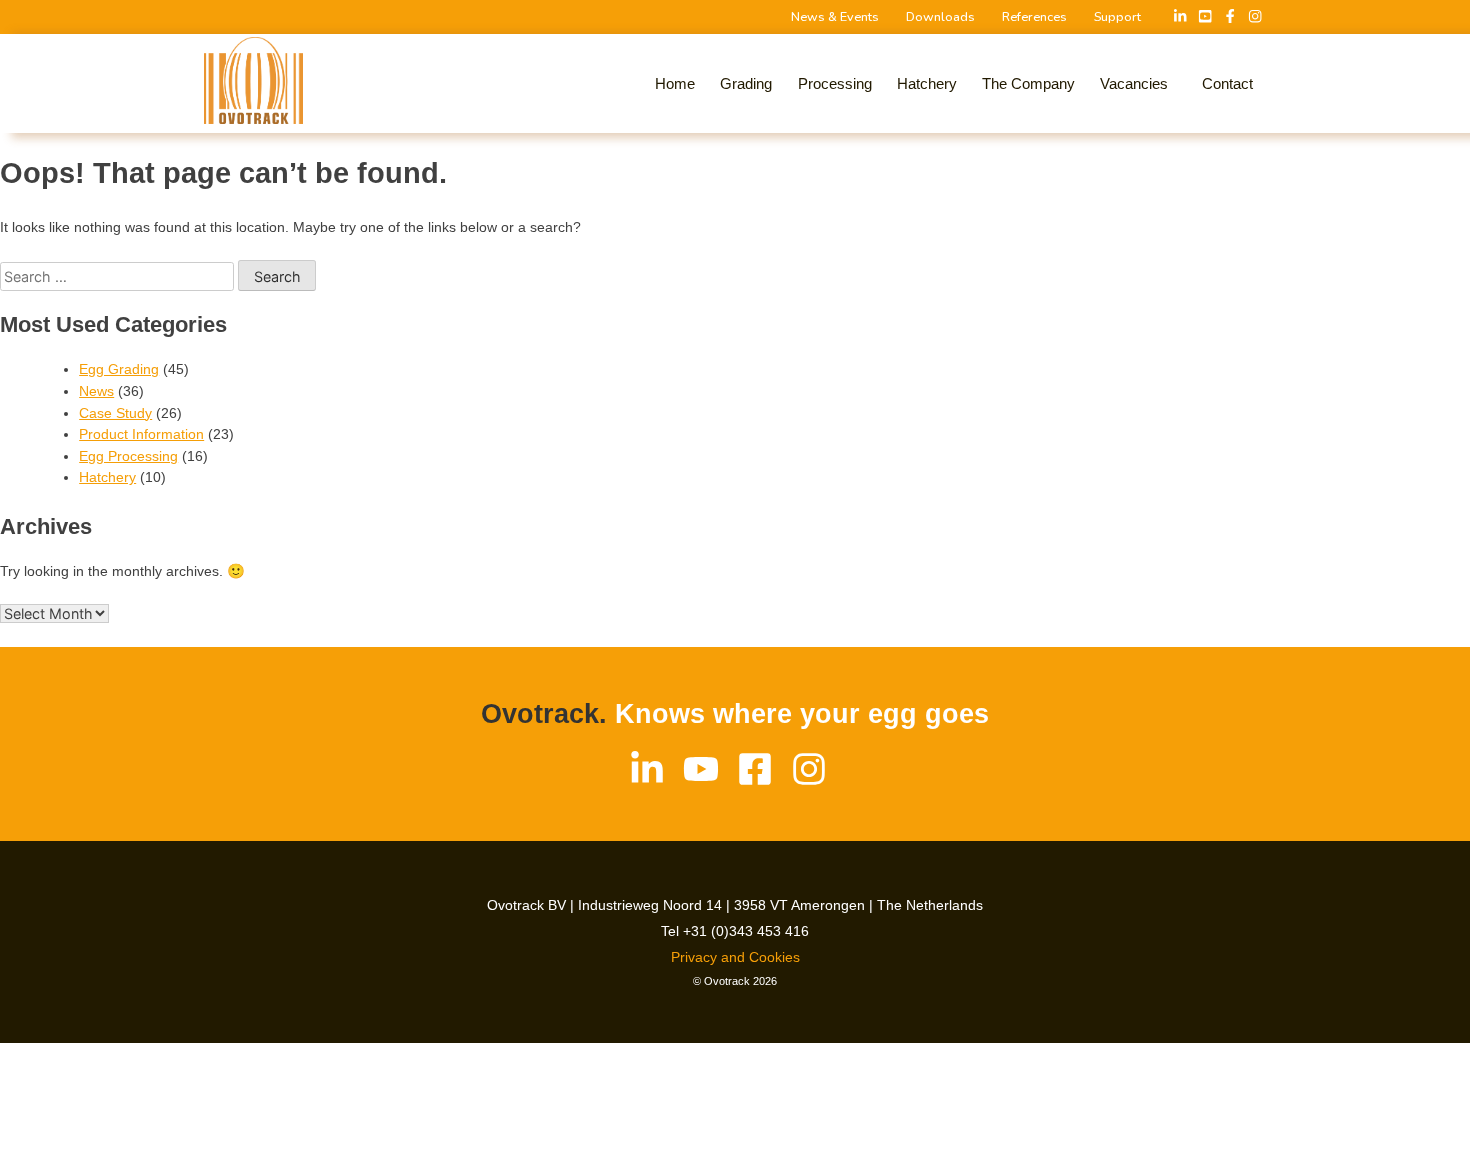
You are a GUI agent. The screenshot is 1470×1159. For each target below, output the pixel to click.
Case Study (115, 413)
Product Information (141, 434)
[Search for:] (119, 277)
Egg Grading (119, 369)
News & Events (835, 17)
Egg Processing (128, 456)
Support (1117, 17)
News (96, 391)
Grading (746, 83)
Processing (835, 83)
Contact (1227, 83)
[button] (1139, 84)
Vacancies (1134, 83)
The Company (1028, 83)
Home (675, 83)
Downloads (940, 17)
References (1034, 17)
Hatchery (927, 83)
